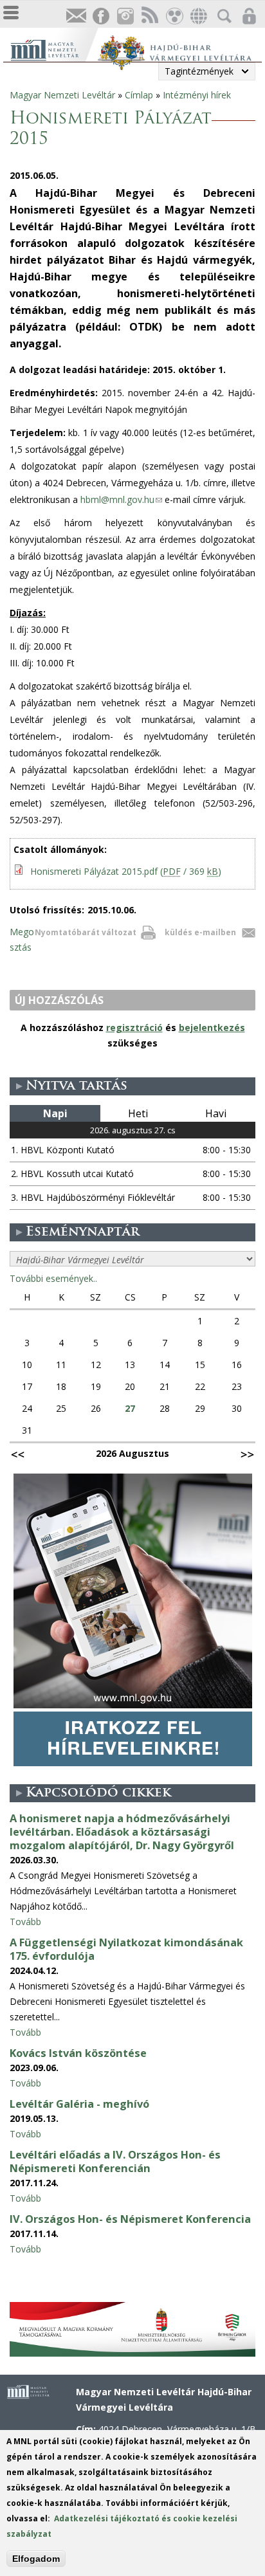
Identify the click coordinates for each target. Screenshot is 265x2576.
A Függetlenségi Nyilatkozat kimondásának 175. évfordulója (126, 1949)
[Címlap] (54, 49)
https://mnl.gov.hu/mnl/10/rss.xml (149, 16)
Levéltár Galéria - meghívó (79, 2104)
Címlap (139, 95)
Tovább (25, 1922)
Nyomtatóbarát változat (86, 932)
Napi (55, 1113)
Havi (216, 1113)
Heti (138, 1113)
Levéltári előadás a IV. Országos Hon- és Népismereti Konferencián (115, 2161)
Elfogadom (36, 2559)
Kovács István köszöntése (78, 2053)
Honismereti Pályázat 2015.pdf (126, 871)
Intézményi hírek (197, 95)
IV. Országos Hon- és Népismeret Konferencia (130, 2219)
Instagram (125, 16)
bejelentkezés (212, 1028)
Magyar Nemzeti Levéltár (62, 95)
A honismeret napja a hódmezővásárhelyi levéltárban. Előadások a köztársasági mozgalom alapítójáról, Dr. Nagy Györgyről (122, 1832)
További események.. (53, 1278)
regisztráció (134, 1028)
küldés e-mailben (200, 932)
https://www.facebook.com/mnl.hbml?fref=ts (100, 16)
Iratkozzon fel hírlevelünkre (76, 16)
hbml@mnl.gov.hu (121, 499)
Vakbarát (174, 16)
